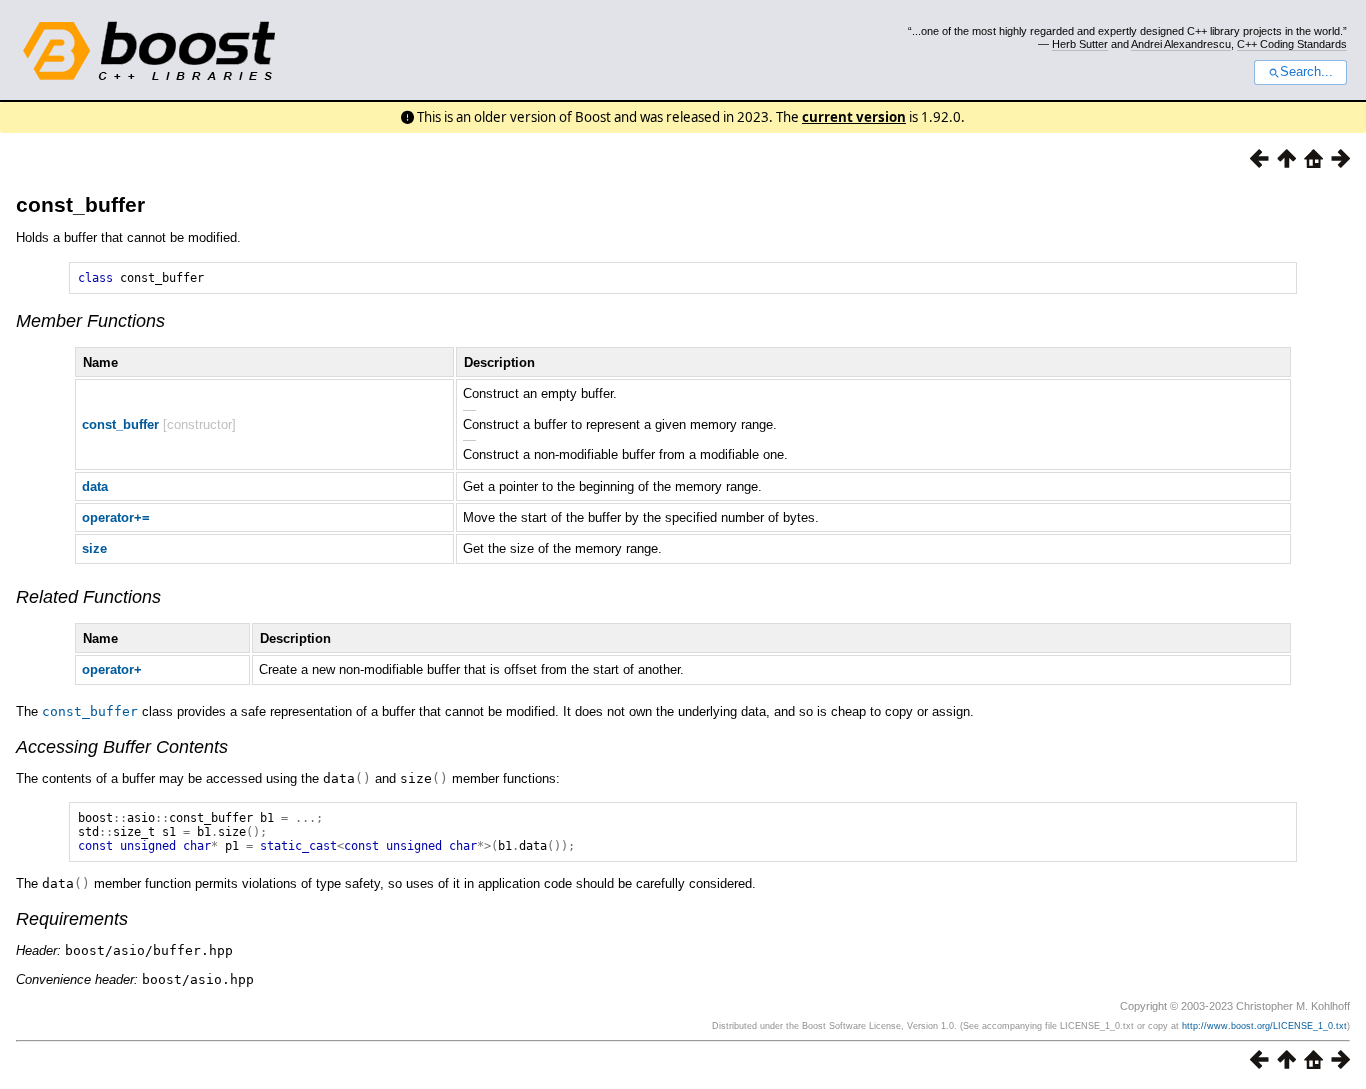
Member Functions (90, 321)
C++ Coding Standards (1292, 44)
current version (854, 117)
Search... (1306, 72)
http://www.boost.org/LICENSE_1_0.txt (1264, 1026)
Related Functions (88, 597)
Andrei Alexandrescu (1181, 44)
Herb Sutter (1080, 44)
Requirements (72, 919)
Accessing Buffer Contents (122, 747)
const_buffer (80, 204)
